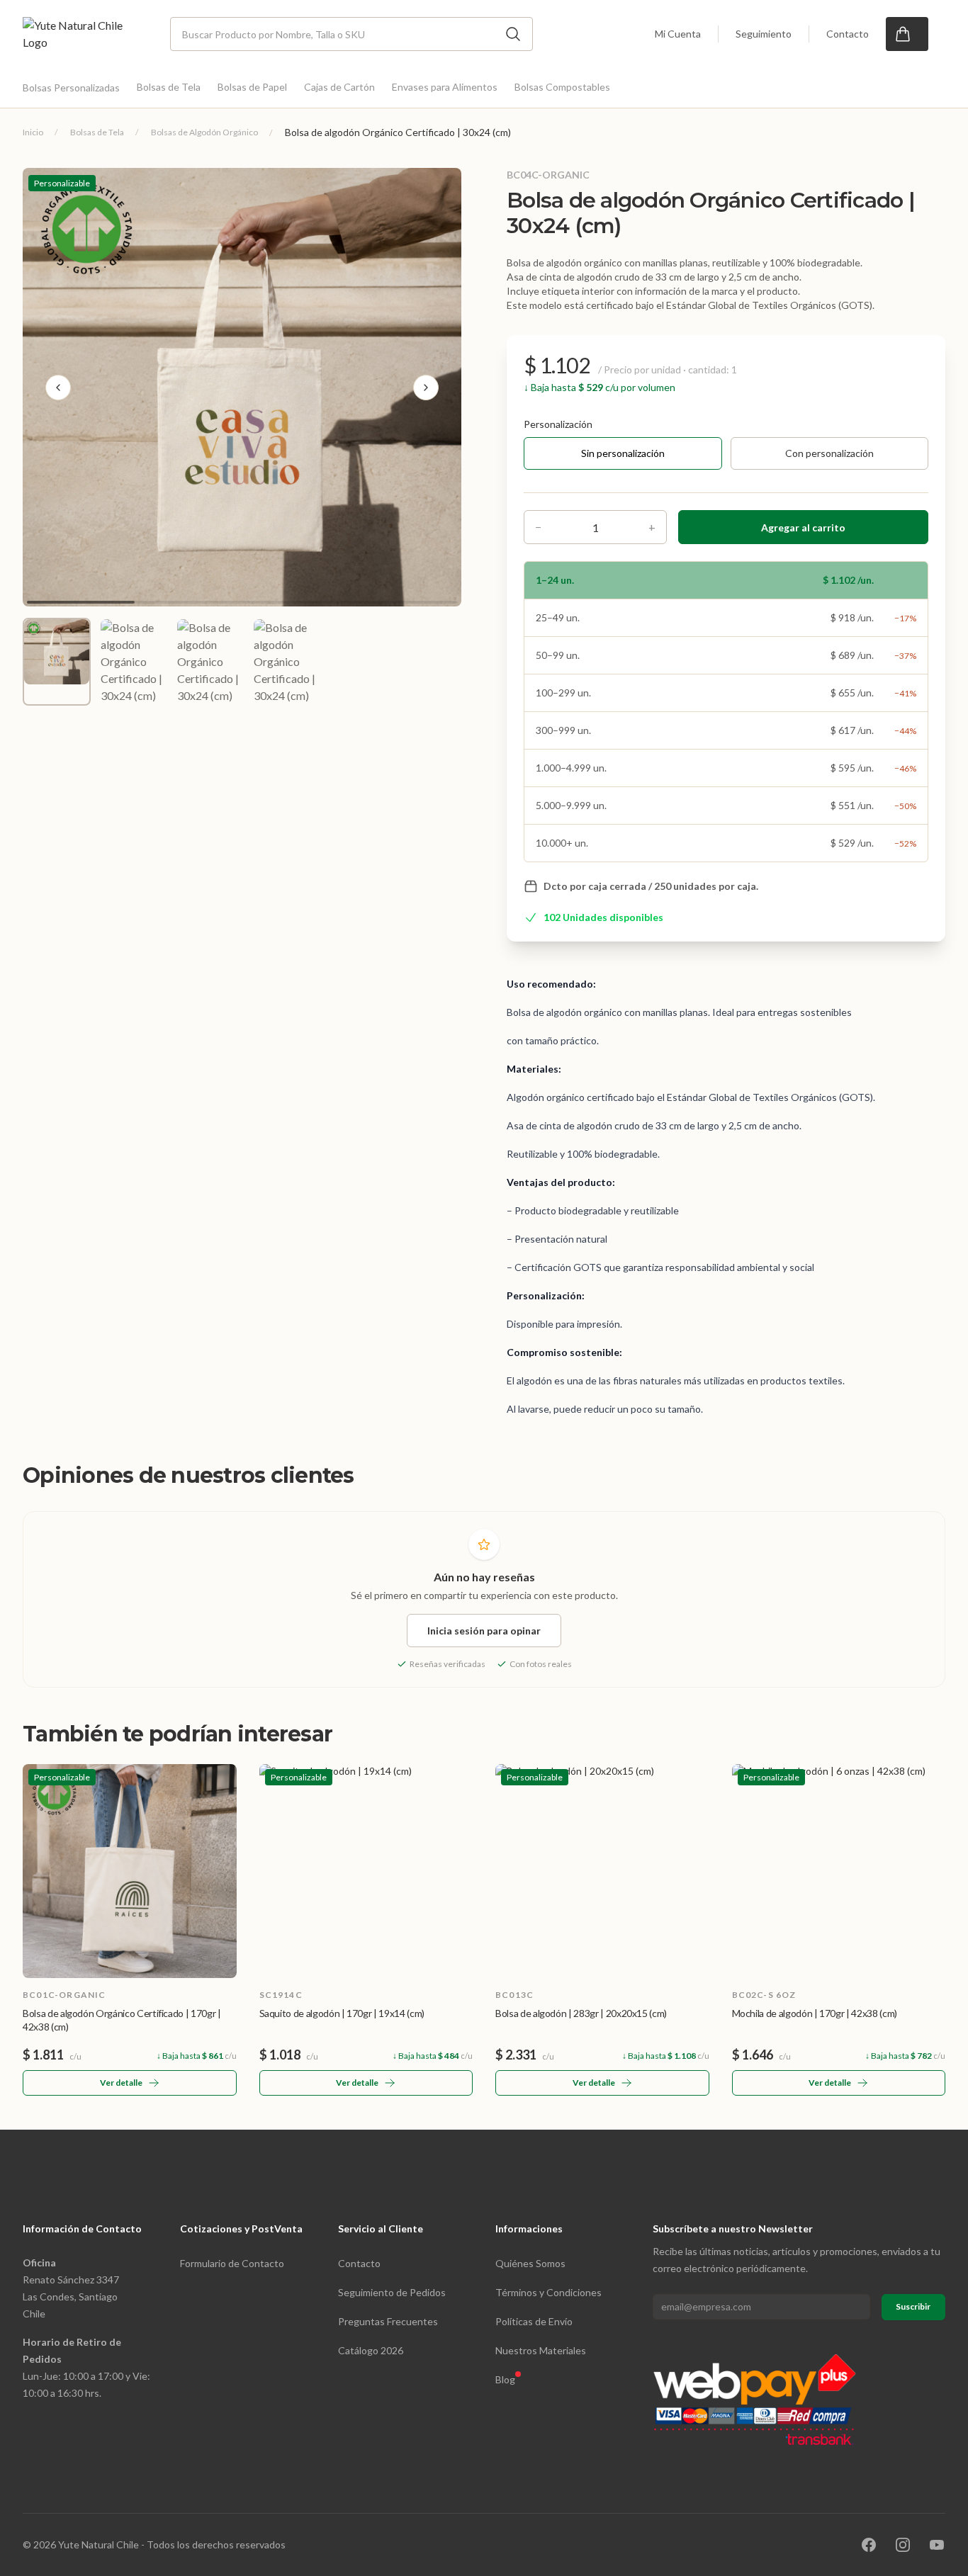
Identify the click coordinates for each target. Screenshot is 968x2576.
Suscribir (913, 2306)
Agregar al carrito (803, 527)
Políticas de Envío (534, 2321)
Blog (505, 2379)
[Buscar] (513, 34)
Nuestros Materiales (541, 2350)
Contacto (848, 34)
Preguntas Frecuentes (388, 2321)
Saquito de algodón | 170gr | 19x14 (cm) (342, 2013)
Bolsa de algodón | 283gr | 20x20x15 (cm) (581, 2013)
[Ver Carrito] (907, 34)
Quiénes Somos (530, 2263)
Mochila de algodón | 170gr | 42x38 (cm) (815, 2013)
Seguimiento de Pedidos (392, 2292)
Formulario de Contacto (232, 2263)
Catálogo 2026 (371, 2350)
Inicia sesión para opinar (484, 1631)
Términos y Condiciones (548, 2292)
